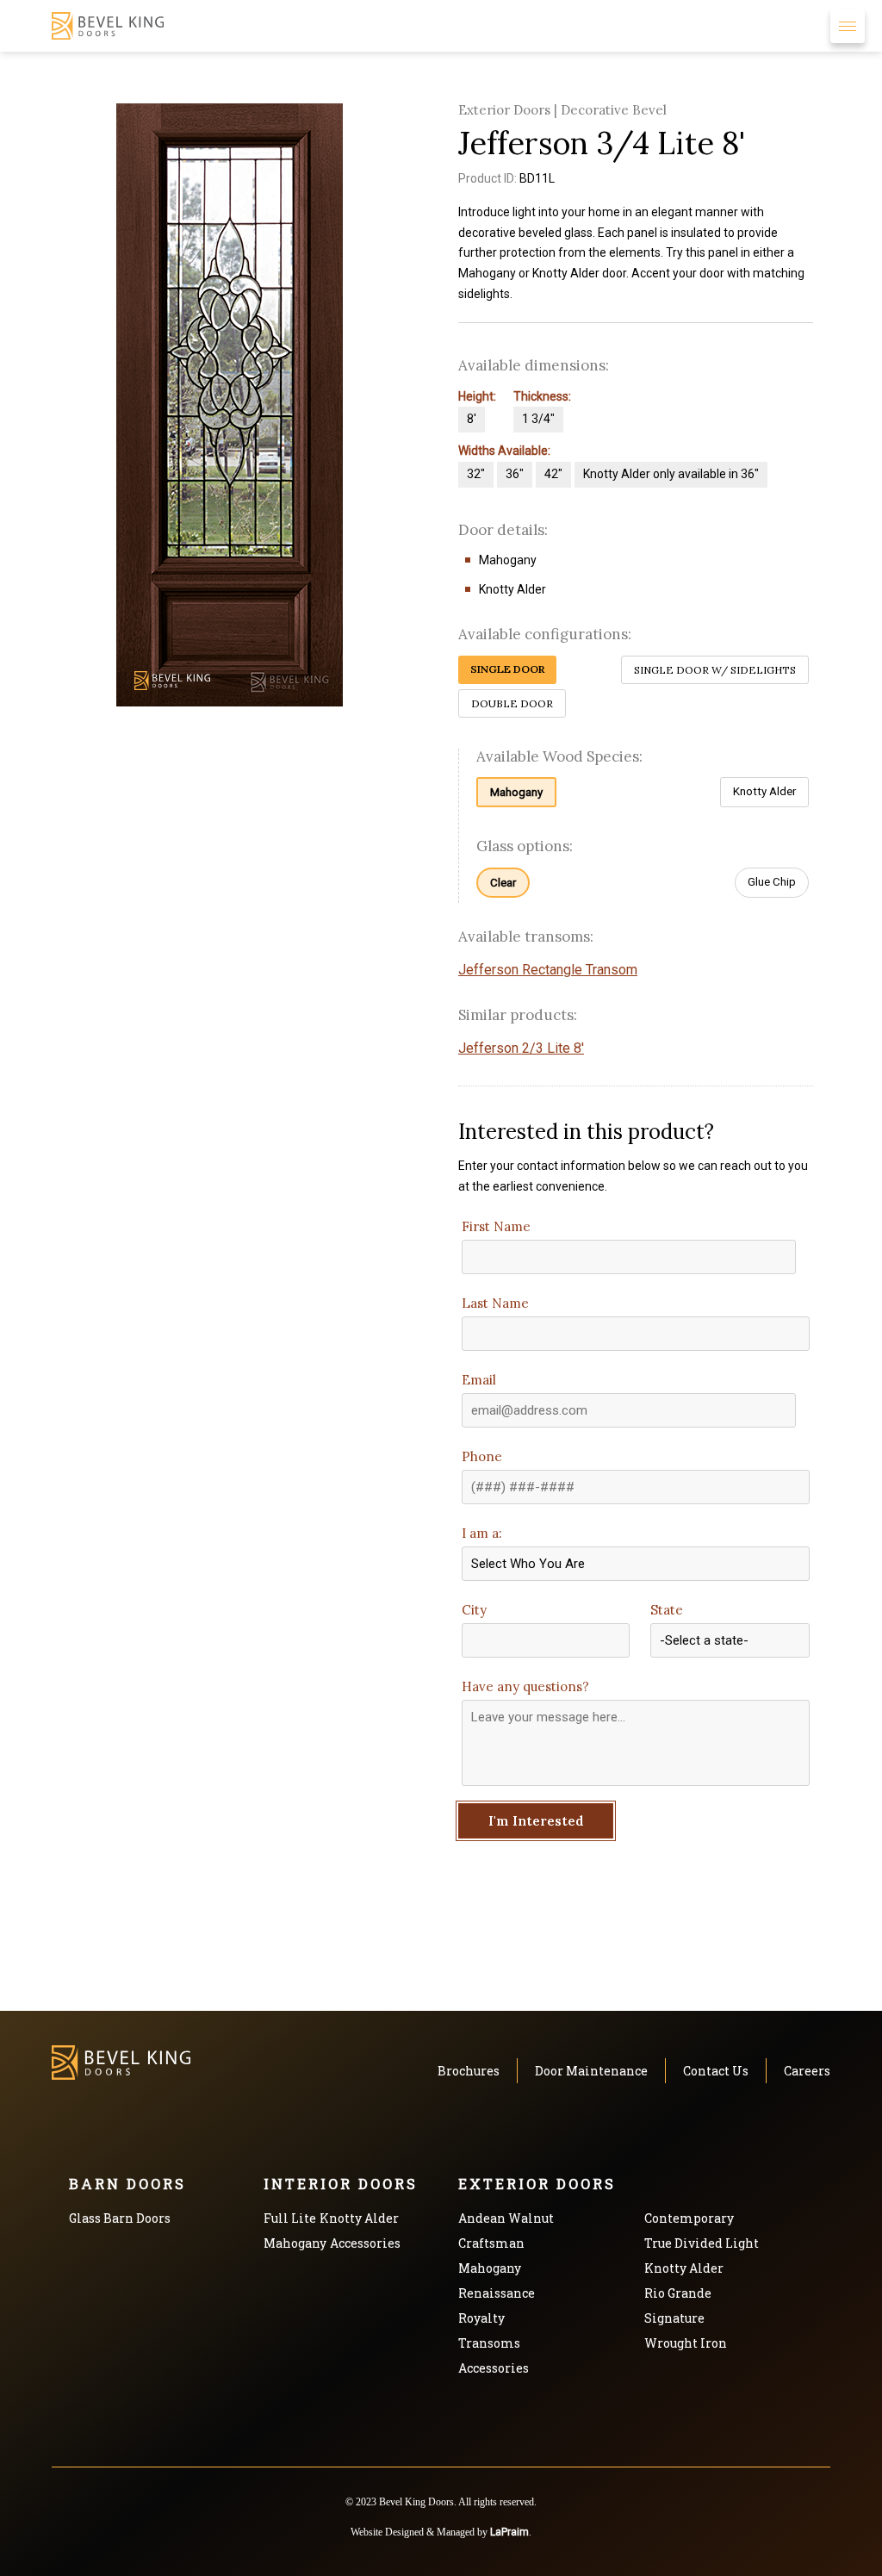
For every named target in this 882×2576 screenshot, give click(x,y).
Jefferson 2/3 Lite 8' (521, 1048)
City (474, 1610)
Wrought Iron (686, 2343)
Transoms (489, 2343)
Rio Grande (678, 2293)
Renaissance (497, 2293)
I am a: (482, 1533)
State (667, 1610)
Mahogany (516, 792)
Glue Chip (772, 882)
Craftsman (491, 2243)
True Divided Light (702, 2243)
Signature (674, 2318)
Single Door (507, 669)
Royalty (481, 2318)
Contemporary (689, 2218)
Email (479, 1380)
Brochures (469, 2071)
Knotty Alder (764, 791)
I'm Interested (536, 1821)
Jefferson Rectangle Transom (548, 970)
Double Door (512, 703)
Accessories (365, 2243)
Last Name (495, 1303)
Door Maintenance (591, 2071)
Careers (807, 2071)
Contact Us (716, 2071)
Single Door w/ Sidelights (715, 670)
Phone (482, 1456)
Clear (503, 883)
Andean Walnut (506, 2218)
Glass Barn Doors (120, 2218)
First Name (496, 1226)
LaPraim (509, 2532)
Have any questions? (525, 1686)
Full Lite (290, 2218)
